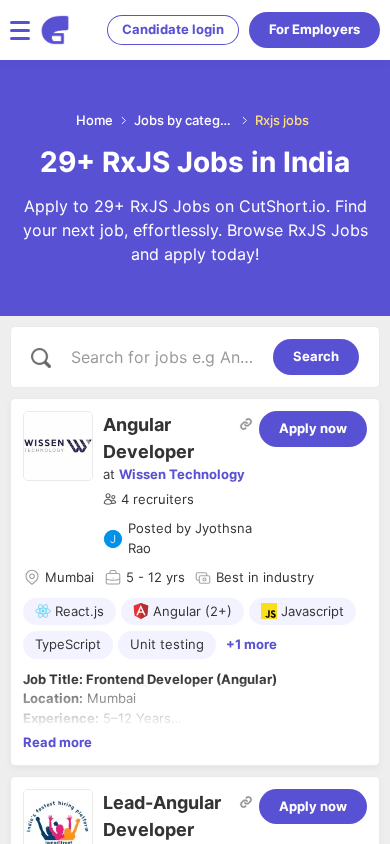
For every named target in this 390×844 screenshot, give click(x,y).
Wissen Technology (182, 474)
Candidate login (173, 29)
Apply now (313, 428)
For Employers (314, 29)
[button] (148, 500)
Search (316, 356)
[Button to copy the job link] (246, 424)
